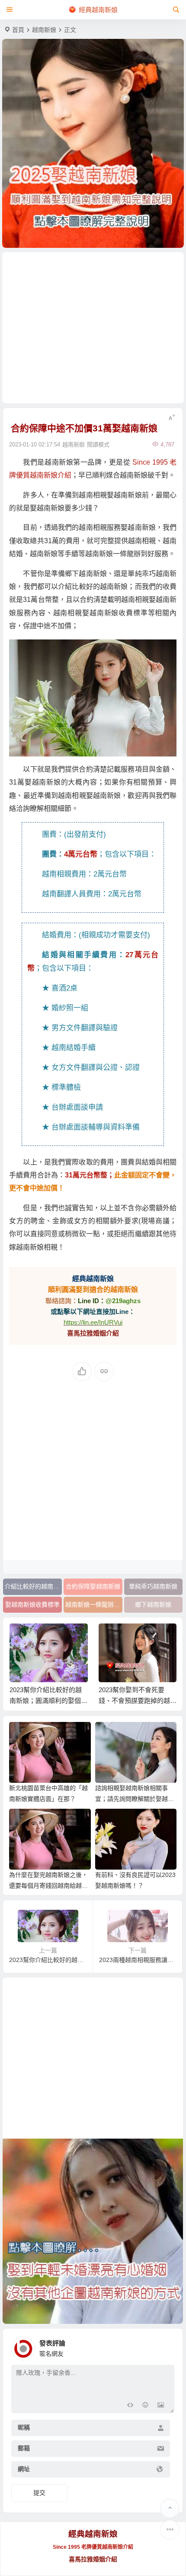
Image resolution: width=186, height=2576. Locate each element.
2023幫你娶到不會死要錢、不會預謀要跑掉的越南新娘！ (138, 1701)
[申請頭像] (166, 2346)
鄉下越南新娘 (153, 1604)
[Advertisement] (93, 328)
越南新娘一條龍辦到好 (94, 1604)
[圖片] (161, 2406)
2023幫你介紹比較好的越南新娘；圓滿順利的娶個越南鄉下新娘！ (48, 1701)
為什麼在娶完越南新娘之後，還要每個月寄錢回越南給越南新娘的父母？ (48, 1886)
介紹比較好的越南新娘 (33, 1586)
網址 (24, 2469)
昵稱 (24, 2428)
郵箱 (24, 2449)
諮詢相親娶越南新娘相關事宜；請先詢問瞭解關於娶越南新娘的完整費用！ (135, 1799)
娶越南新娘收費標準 (32, 1604)
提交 (39, 2493)
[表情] (145, 2406)
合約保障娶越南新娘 (93, 1586)
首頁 (18, 30)
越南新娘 (44, 30)
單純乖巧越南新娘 (153, 1586)
